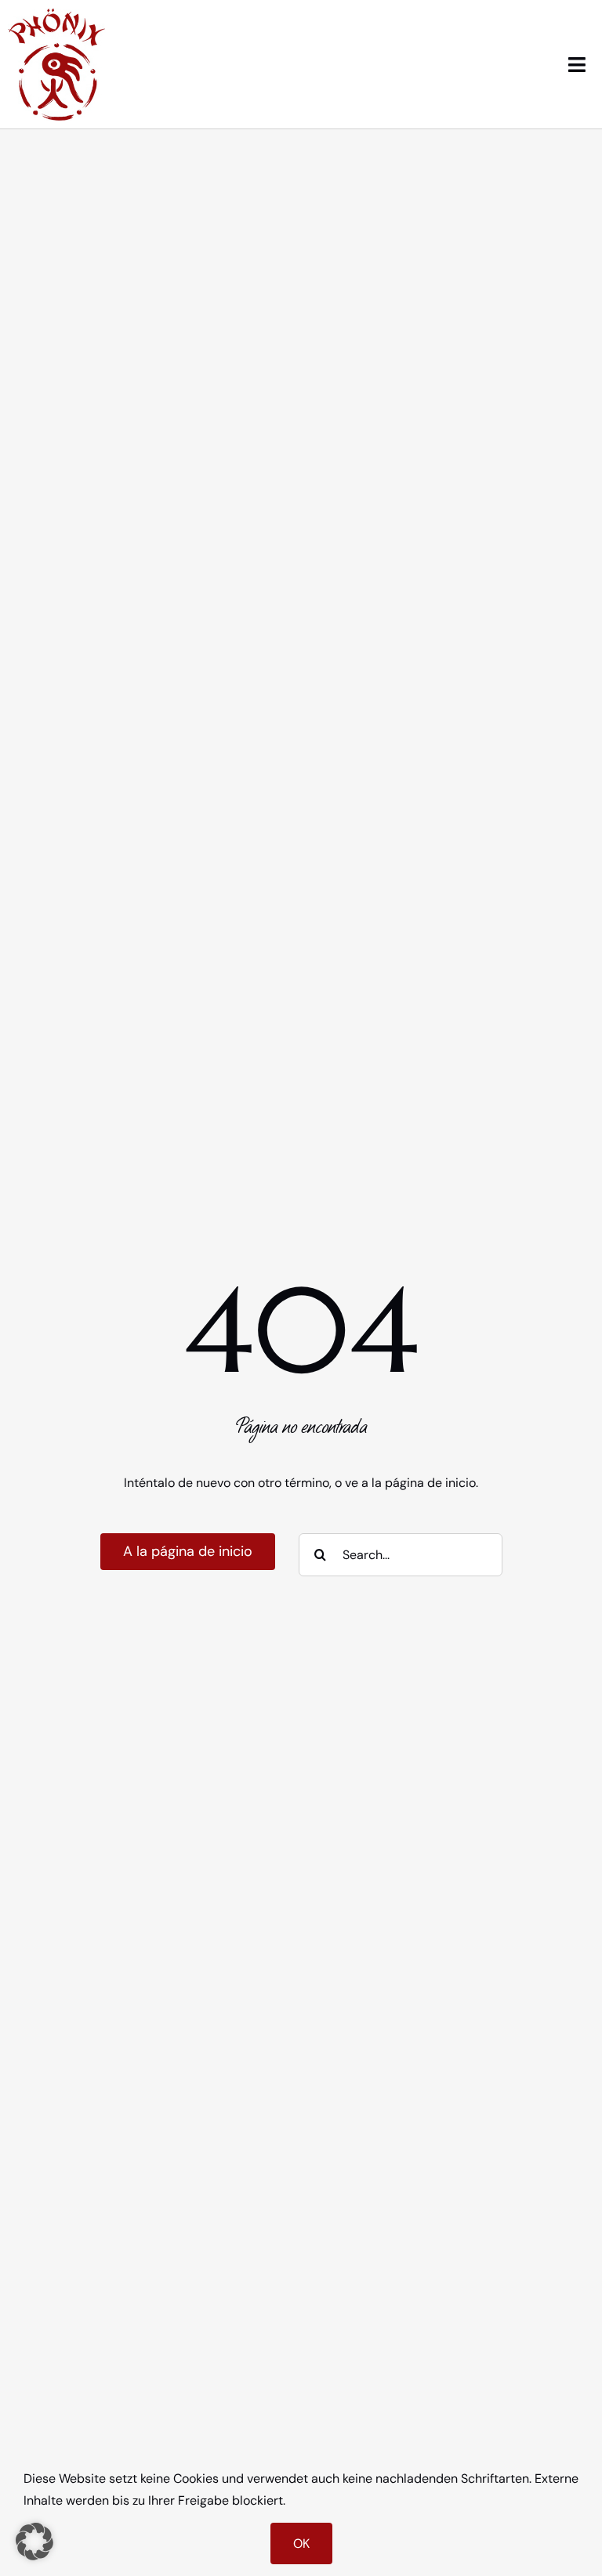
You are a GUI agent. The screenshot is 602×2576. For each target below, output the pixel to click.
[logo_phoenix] (57, 14)
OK (301, 2543)
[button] (34, 2542)
